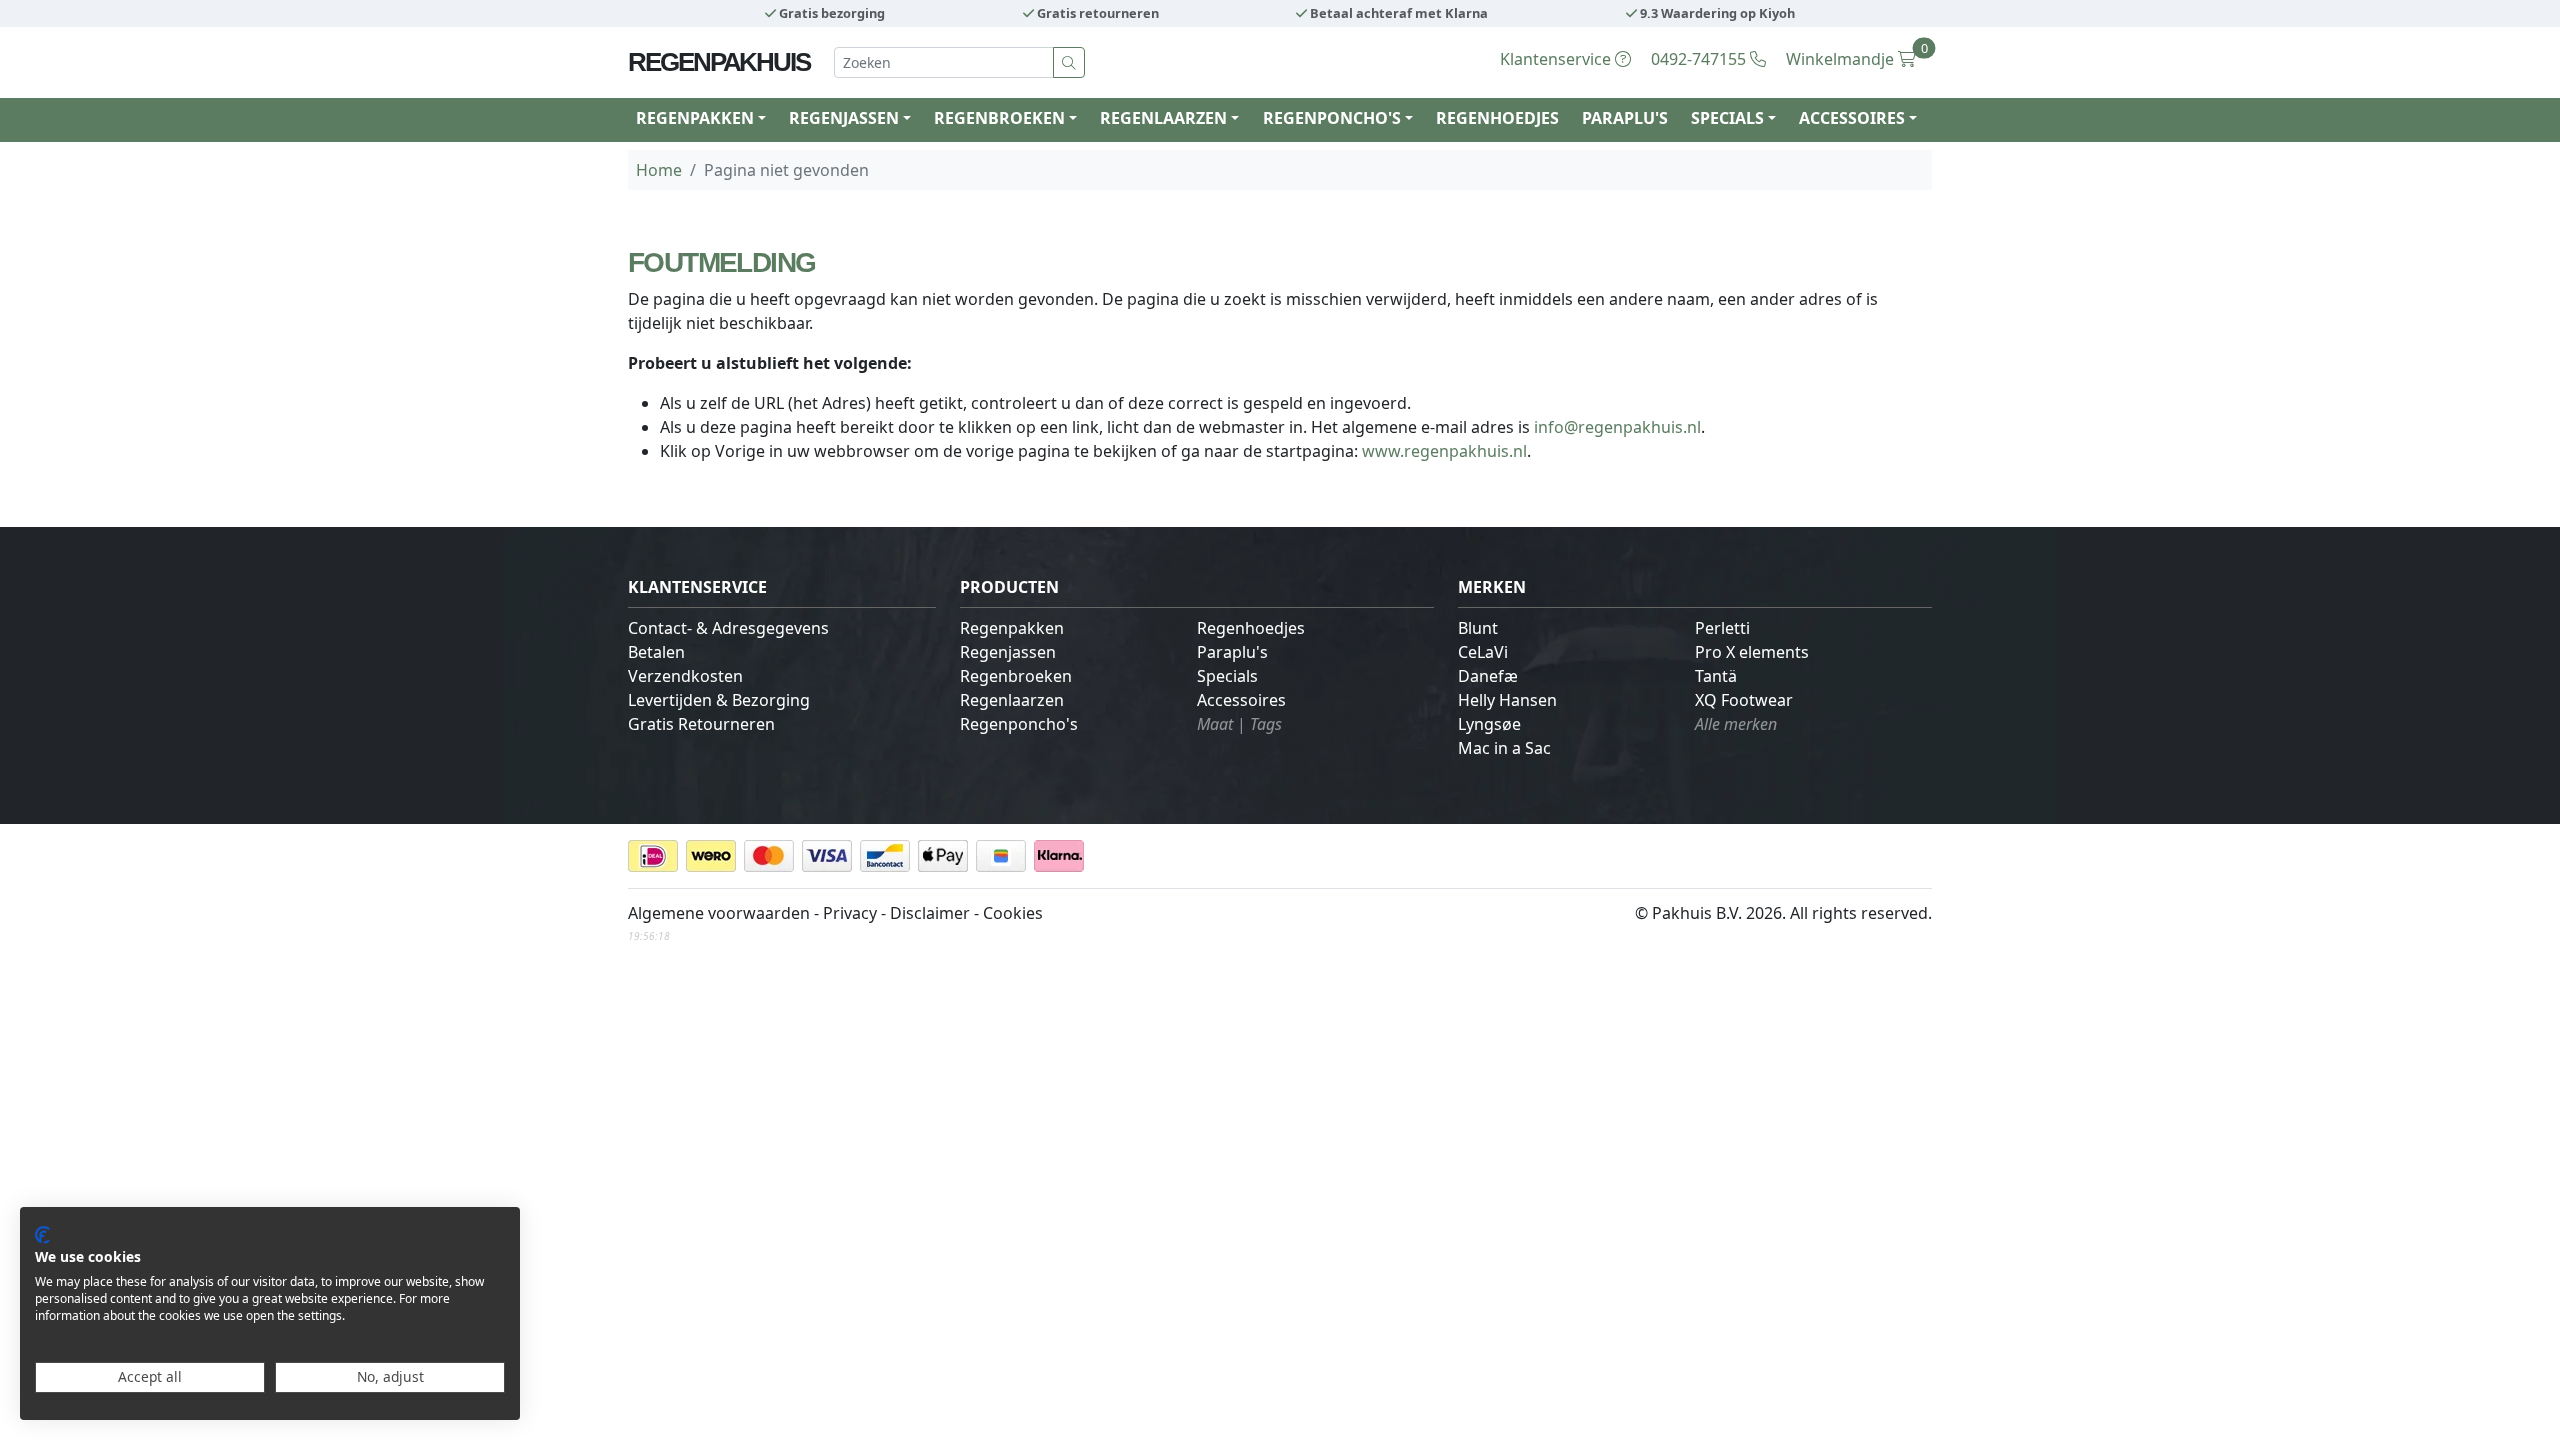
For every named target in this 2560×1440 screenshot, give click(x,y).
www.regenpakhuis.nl (1444, 451)
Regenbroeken (1016, 676)
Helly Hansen (1507, 700)
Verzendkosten (685, 676)
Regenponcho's (1019, 724)
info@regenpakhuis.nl (1617, 427)
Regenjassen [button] (844, 118)
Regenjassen (1008, 652)
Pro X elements (1752, 652)
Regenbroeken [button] (999, 118)
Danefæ (1488, 676)
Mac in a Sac (1504, 748)
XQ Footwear (1744, 700)
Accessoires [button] (1852, 118)
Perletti (1722, 628)
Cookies (1013, 913)
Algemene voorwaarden (719, 913)
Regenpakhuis (719, 62)
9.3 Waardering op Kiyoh (1716, 13)
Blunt (1478, 628)
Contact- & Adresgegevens (728, 628)
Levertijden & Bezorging (719, 700)
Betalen (656, 652)
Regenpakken (1012, 628)
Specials (1227, 676)
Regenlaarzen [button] (1163, 118)
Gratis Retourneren (701, 724)
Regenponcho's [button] (1332, 118)
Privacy (850, 913)
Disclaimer (930, 913)
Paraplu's (1625, 118)
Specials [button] (1727, 118)
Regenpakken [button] (695, 118)
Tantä (1716, 676)
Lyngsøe (1489, 724)
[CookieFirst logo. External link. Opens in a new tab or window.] (42, 1235)
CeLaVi (1483, 652)
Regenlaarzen (1012, 700)
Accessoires (1241, 700)
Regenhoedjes (1497, 118)
